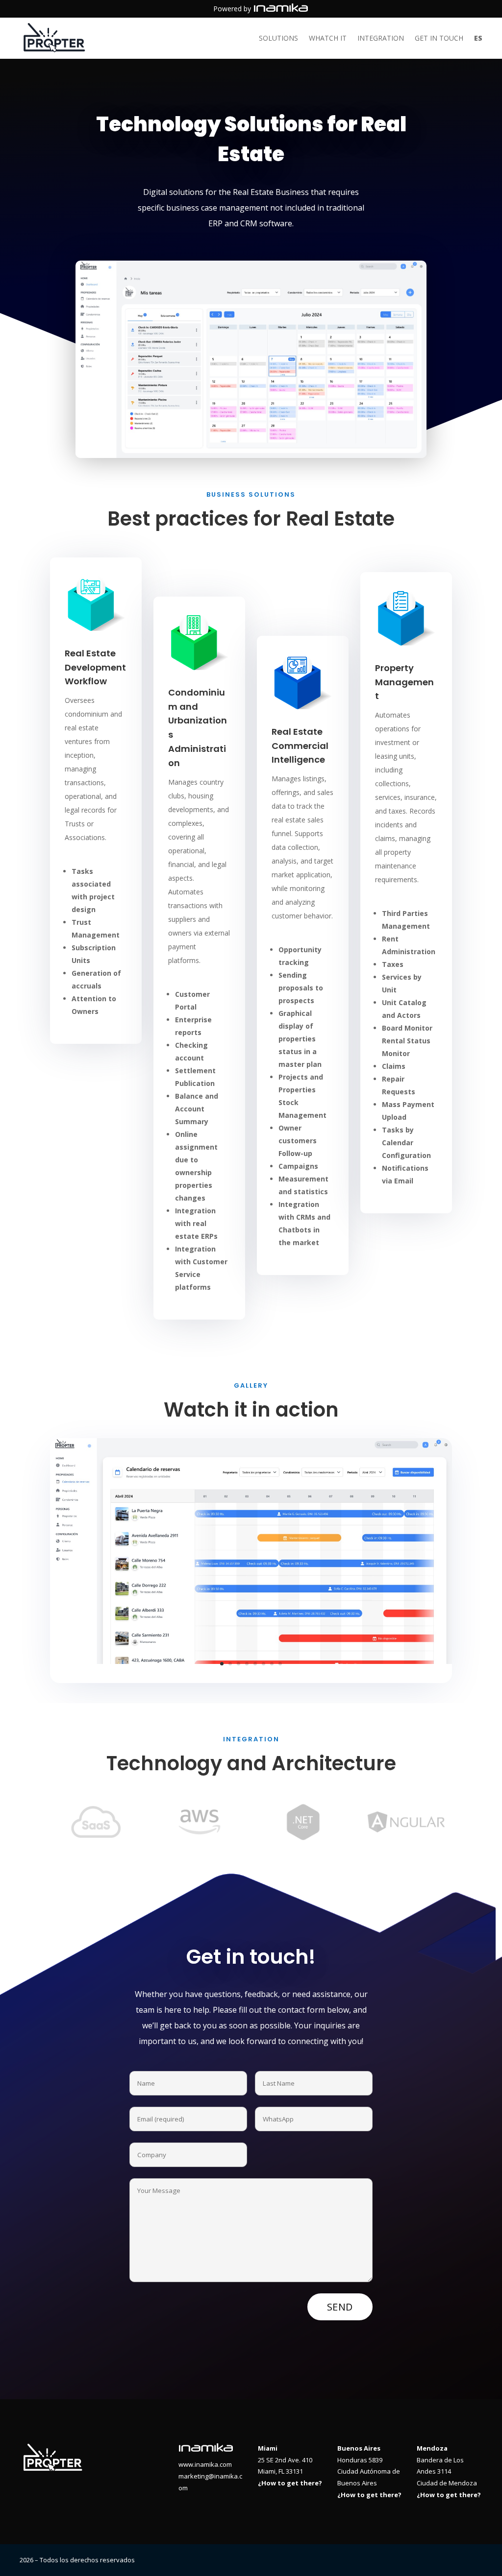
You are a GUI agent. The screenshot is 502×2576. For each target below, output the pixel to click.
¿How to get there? (290, 2483)
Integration (381, 39)
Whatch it (328, 39)
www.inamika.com (205, 2464)
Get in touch (439, 39)
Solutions (278, 39)
